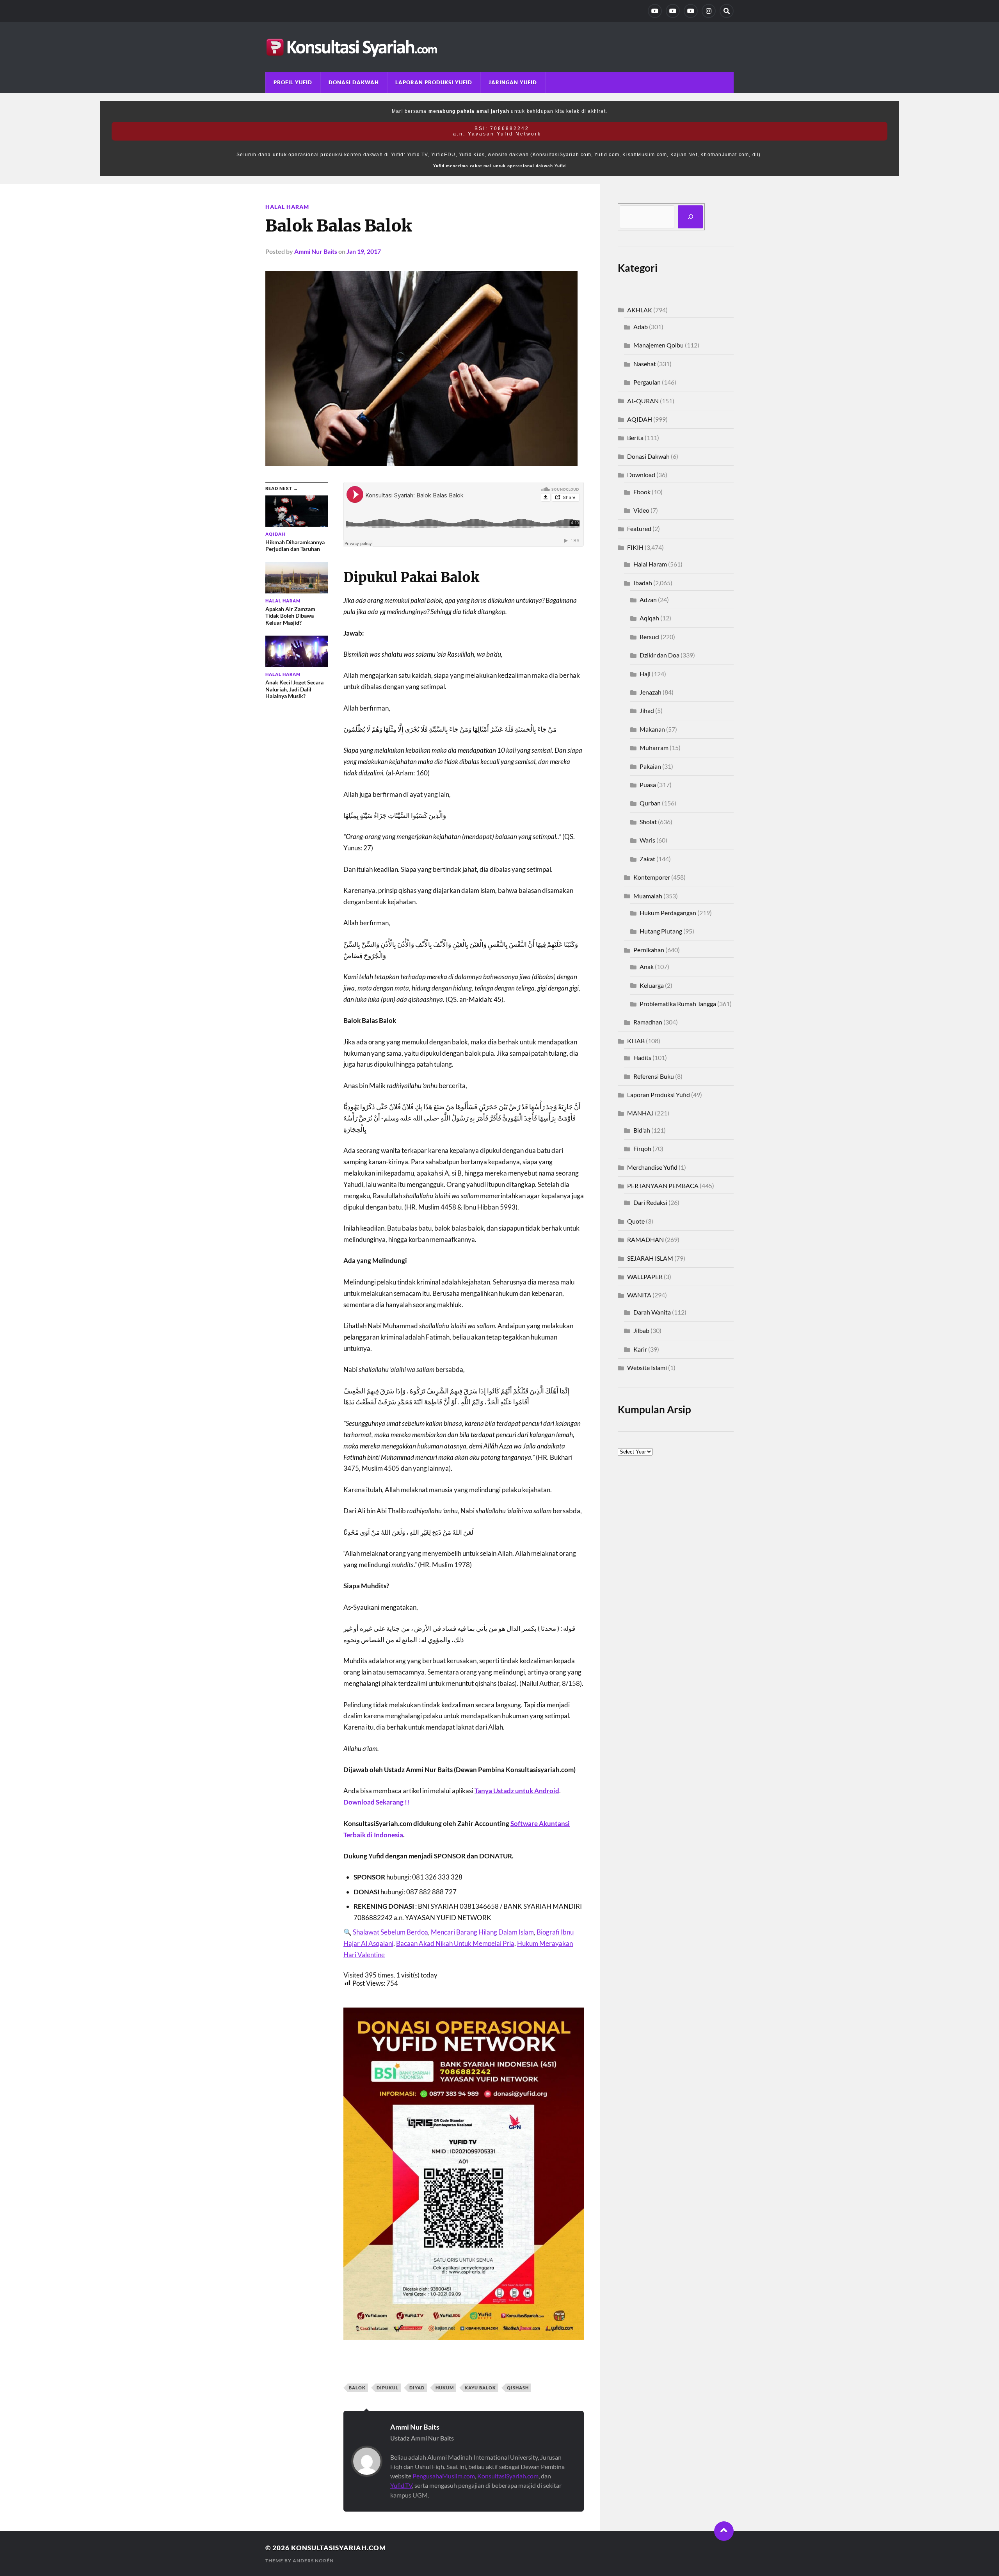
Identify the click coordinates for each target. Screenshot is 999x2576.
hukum (445, 2388)
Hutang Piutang (661, 931)
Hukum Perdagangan (668, 913)
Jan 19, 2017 (364, 251)
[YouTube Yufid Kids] (691, 11)
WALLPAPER (645, 1276)
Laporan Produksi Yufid (434, 82)
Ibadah (643, 583)
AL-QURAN (643, 401)
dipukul (388, 2388)
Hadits (642, 1057)
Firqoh (642, 1148)
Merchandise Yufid (652, 1167)
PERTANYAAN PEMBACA (663, 1186)
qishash (518, 2388)
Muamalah (648, 896)
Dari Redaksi (650, 1202)
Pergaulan (647, 382)
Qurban (650, 803)
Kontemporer (652, 877)
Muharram (654, 747)
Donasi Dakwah (354, 82)
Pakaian (650, 766)
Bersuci (650, 637)
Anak (647, 966)
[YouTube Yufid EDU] (673, 11)
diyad (417, 2388)
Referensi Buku (654, 1076)
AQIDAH (640, 419)
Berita (635, 437)
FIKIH (635, 547)
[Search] (727, 11)
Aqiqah (649, 618)
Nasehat (645, 364)
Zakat (647, 859)
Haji (645, 674)
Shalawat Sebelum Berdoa (390, 1932)
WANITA (639, 1295)
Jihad (647, 710)
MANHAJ (640, 1113)
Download (641, 475)
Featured (639, 528)
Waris (647, 840)
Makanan (652, 729)
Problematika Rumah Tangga (678, 1004)
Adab (641, 327)
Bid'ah (642, 1130)
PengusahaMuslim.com (444, 2476)
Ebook (642, 492)
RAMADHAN (645, 1239)
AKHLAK (640, 310)
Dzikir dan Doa (659, 655)
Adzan (648, 599)
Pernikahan (649, 950)
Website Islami (647, 1367)
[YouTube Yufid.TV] (655, 11)
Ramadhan (648, 1022)
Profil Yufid (293, 82)
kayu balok (480, 2388)
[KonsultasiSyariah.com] (499, 47)
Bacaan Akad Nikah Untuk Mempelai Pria (455, 1943)
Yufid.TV (401, 2485)
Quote (636, 1221)
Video (641, 510)
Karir (640, 1349)
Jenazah (651, 692)
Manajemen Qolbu (659, 345)
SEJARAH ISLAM (650, 1258)
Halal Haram (287, 207)
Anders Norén (313, 2561)
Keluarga (652, 985)
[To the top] (724, 2531)
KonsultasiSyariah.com (508, 2476)
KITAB (636, 1041)
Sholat (648, 822)
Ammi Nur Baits (316, 251)
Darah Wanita (652, 1312)
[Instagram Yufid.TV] (709, 11)
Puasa (648, 785)
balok (357, 2388)
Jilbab (641, 1330)
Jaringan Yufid (513, 82)
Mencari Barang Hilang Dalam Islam (482, 1932)
